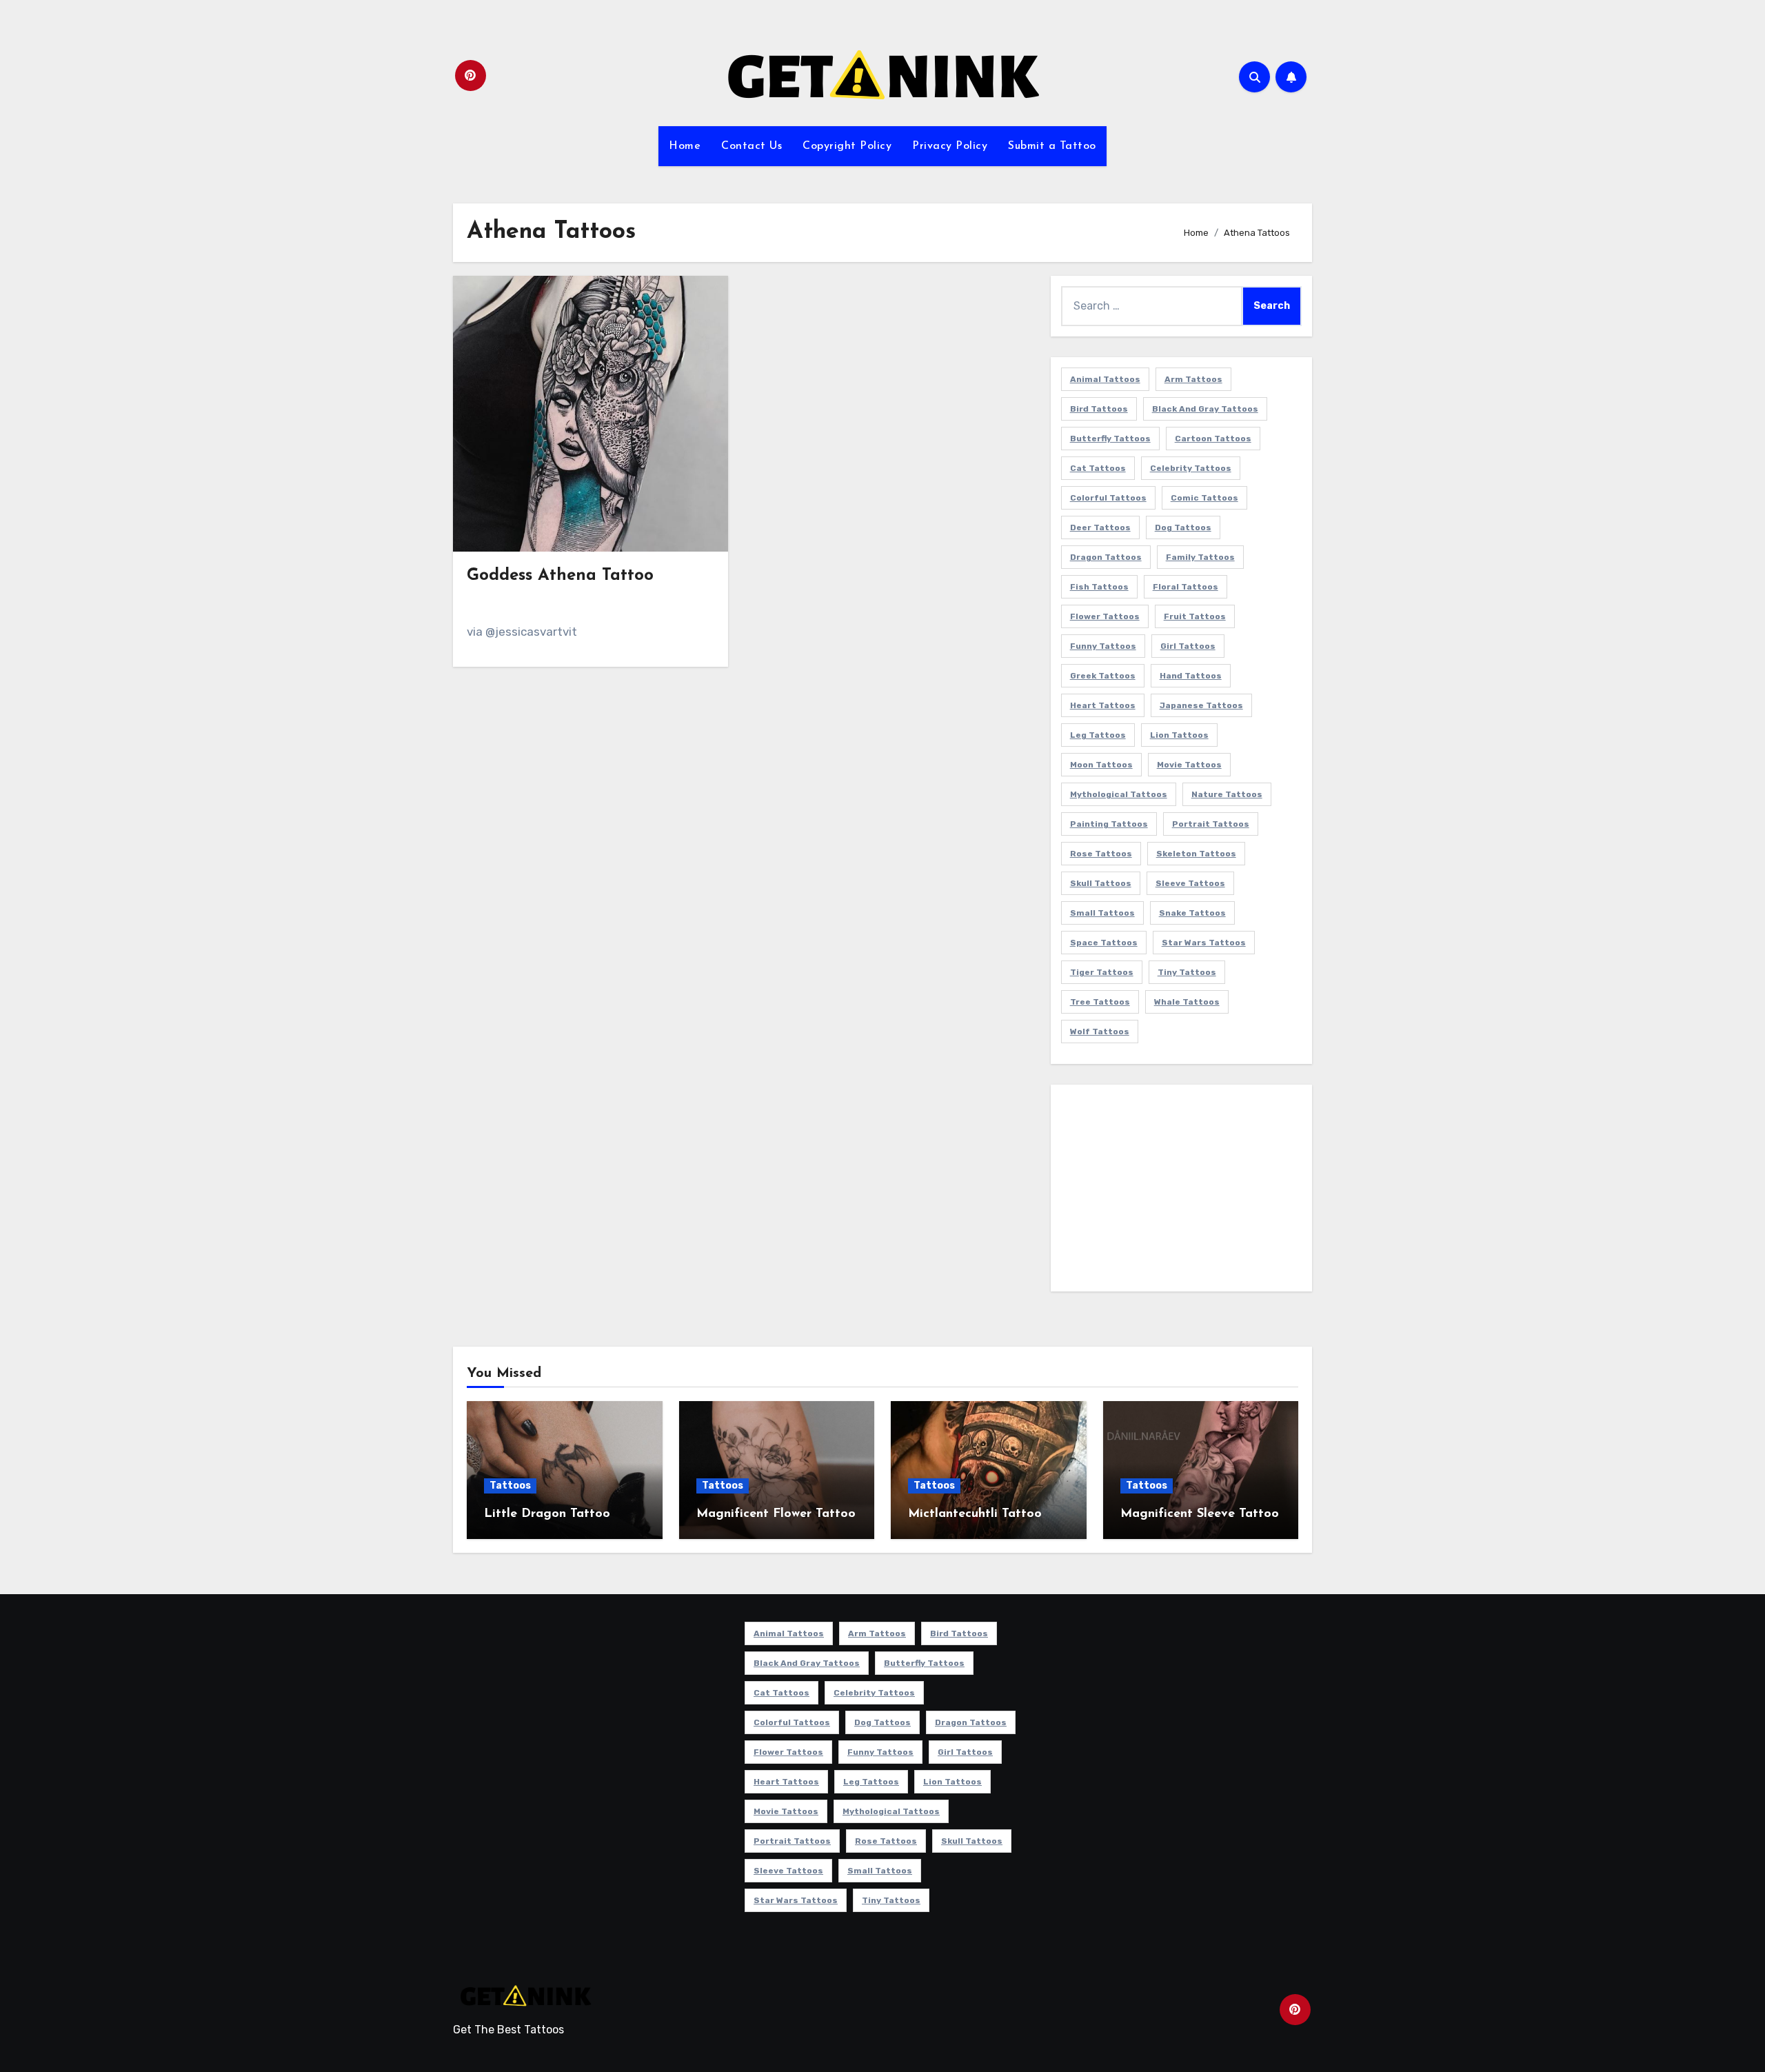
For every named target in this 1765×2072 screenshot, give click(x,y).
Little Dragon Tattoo (547, 1514)
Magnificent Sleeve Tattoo (1200, 1514)
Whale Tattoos (1187, 1002)
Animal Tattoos (1105, 379)
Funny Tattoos (1103, 646)
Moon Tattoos (1101, 765)
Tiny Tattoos (1187, 972)
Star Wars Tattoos (1204, 943)
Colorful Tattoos (1108, 498)
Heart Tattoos (1103, 705)
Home (685, 146)
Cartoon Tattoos (1213, 439)
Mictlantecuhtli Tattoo (975, 1514)
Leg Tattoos (1098, 735)
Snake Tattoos (1192, 913)
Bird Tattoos (1099, 409)
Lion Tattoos (1179, 735)
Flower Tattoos (1105, 616)
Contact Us (752, 146)
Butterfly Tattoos (1110, 439)
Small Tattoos (1102, 913)
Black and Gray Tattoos (1205, 409)
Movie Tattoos (1189, 765)
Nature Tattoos (1227, 794)
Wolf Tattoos (1100, 1032)
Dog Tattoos (1183, 527)
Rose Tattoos (1101, 854)
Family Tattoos (1200, 557)
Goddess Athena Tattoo (560, 576)
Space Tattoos (1104, 943)
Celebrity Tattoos (1191, 468)
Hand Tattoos (1191, 676)
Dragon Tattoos (1106, 557)
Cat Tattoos (1098, 468)
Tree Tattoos (1100, 1002)
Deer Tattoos (1100, 527)
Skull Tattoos (1101, 883)
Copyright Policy (847, 146)
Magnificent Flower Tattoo (776, 1514)
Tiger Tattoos (1102, 972)
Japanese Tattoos (1201, 705)
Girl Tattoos (1188, 646)
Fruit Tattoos (1195, 616)
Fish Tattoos (1099, 587)
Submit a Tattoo (1052, 146)
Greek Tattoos (1103, 676)
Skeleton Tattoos (1196, 854)
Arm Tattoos (1193, 379)
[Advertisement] (1183, 1191)
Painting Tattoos (1109, 824)
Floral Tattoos (1186, 587)
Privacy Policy (950, 146)
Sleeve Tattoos (1190, 883)
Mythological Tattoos (1119, 794)
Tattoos (510, 1486)
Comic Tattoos (1204, 498)
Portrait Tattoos (1211, 824)
